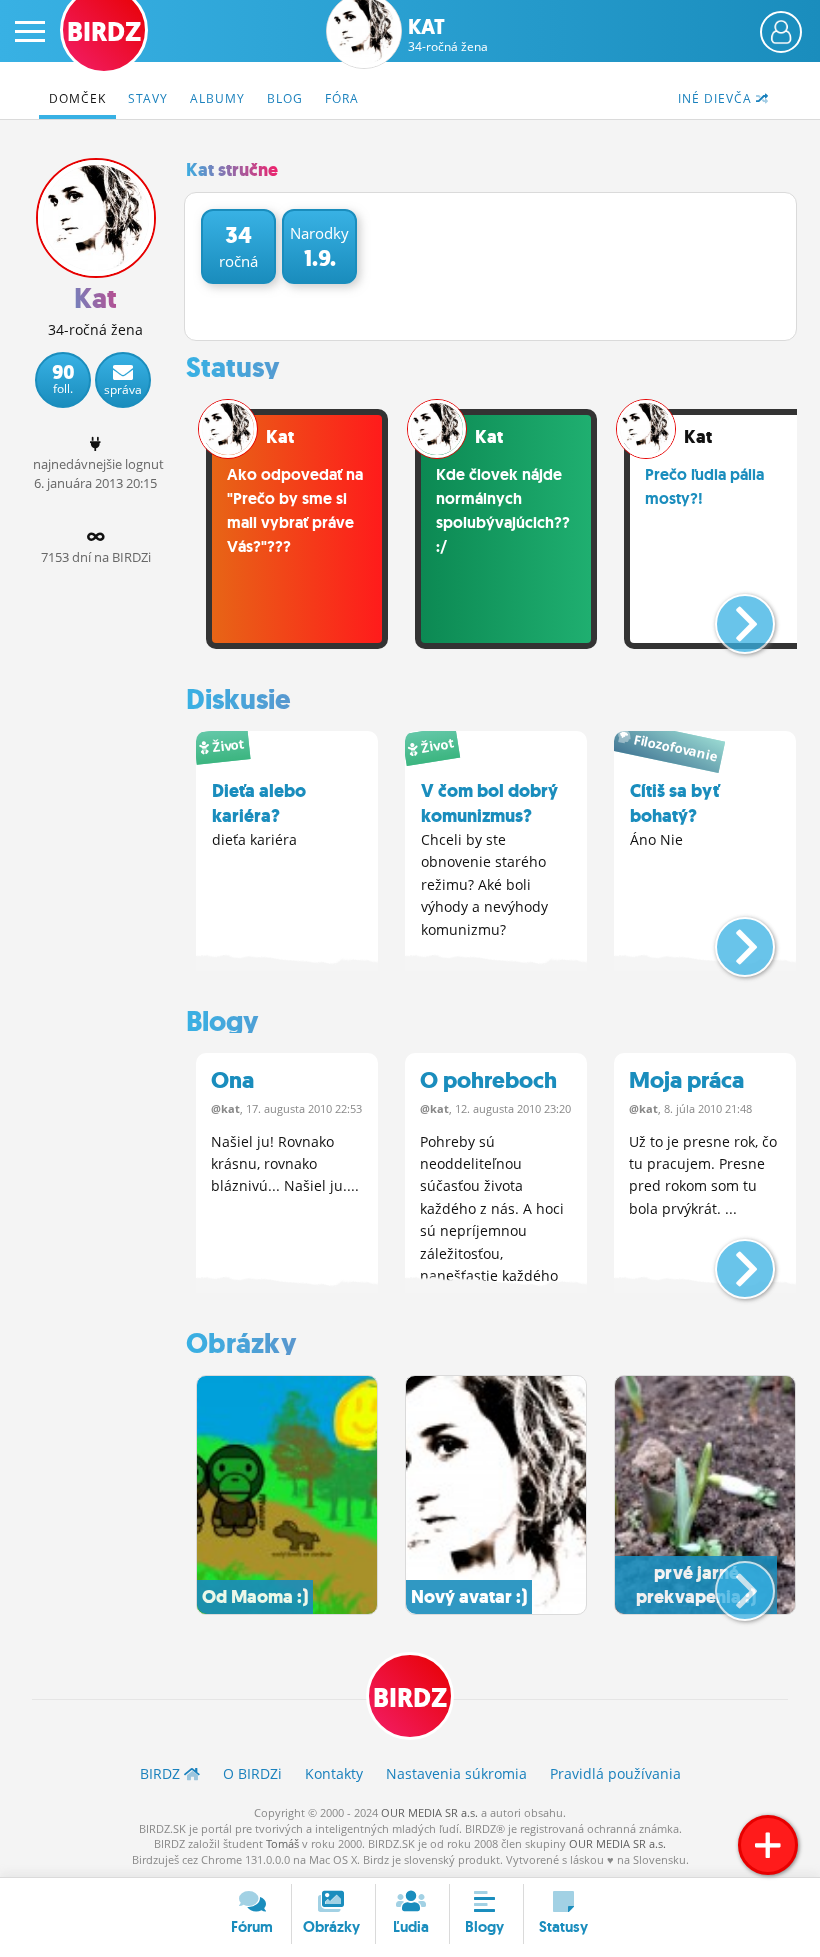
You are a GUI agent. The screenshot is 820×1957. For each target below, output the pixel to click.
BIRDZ (410, 1698)
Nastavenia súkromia (456, 1773)
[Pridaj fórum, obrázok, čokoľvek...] (768, 1845)
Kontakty (334, 1773)
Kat (448, 35)
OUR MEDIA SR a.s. (429, 1812)
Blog (285, 98)
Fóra (342, 98)
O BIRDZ (252, 1773)
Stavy (148, 98)
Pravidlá (615, 1773)
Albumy (217, 98)
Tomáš (282, 1843)
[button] (728, 616)
